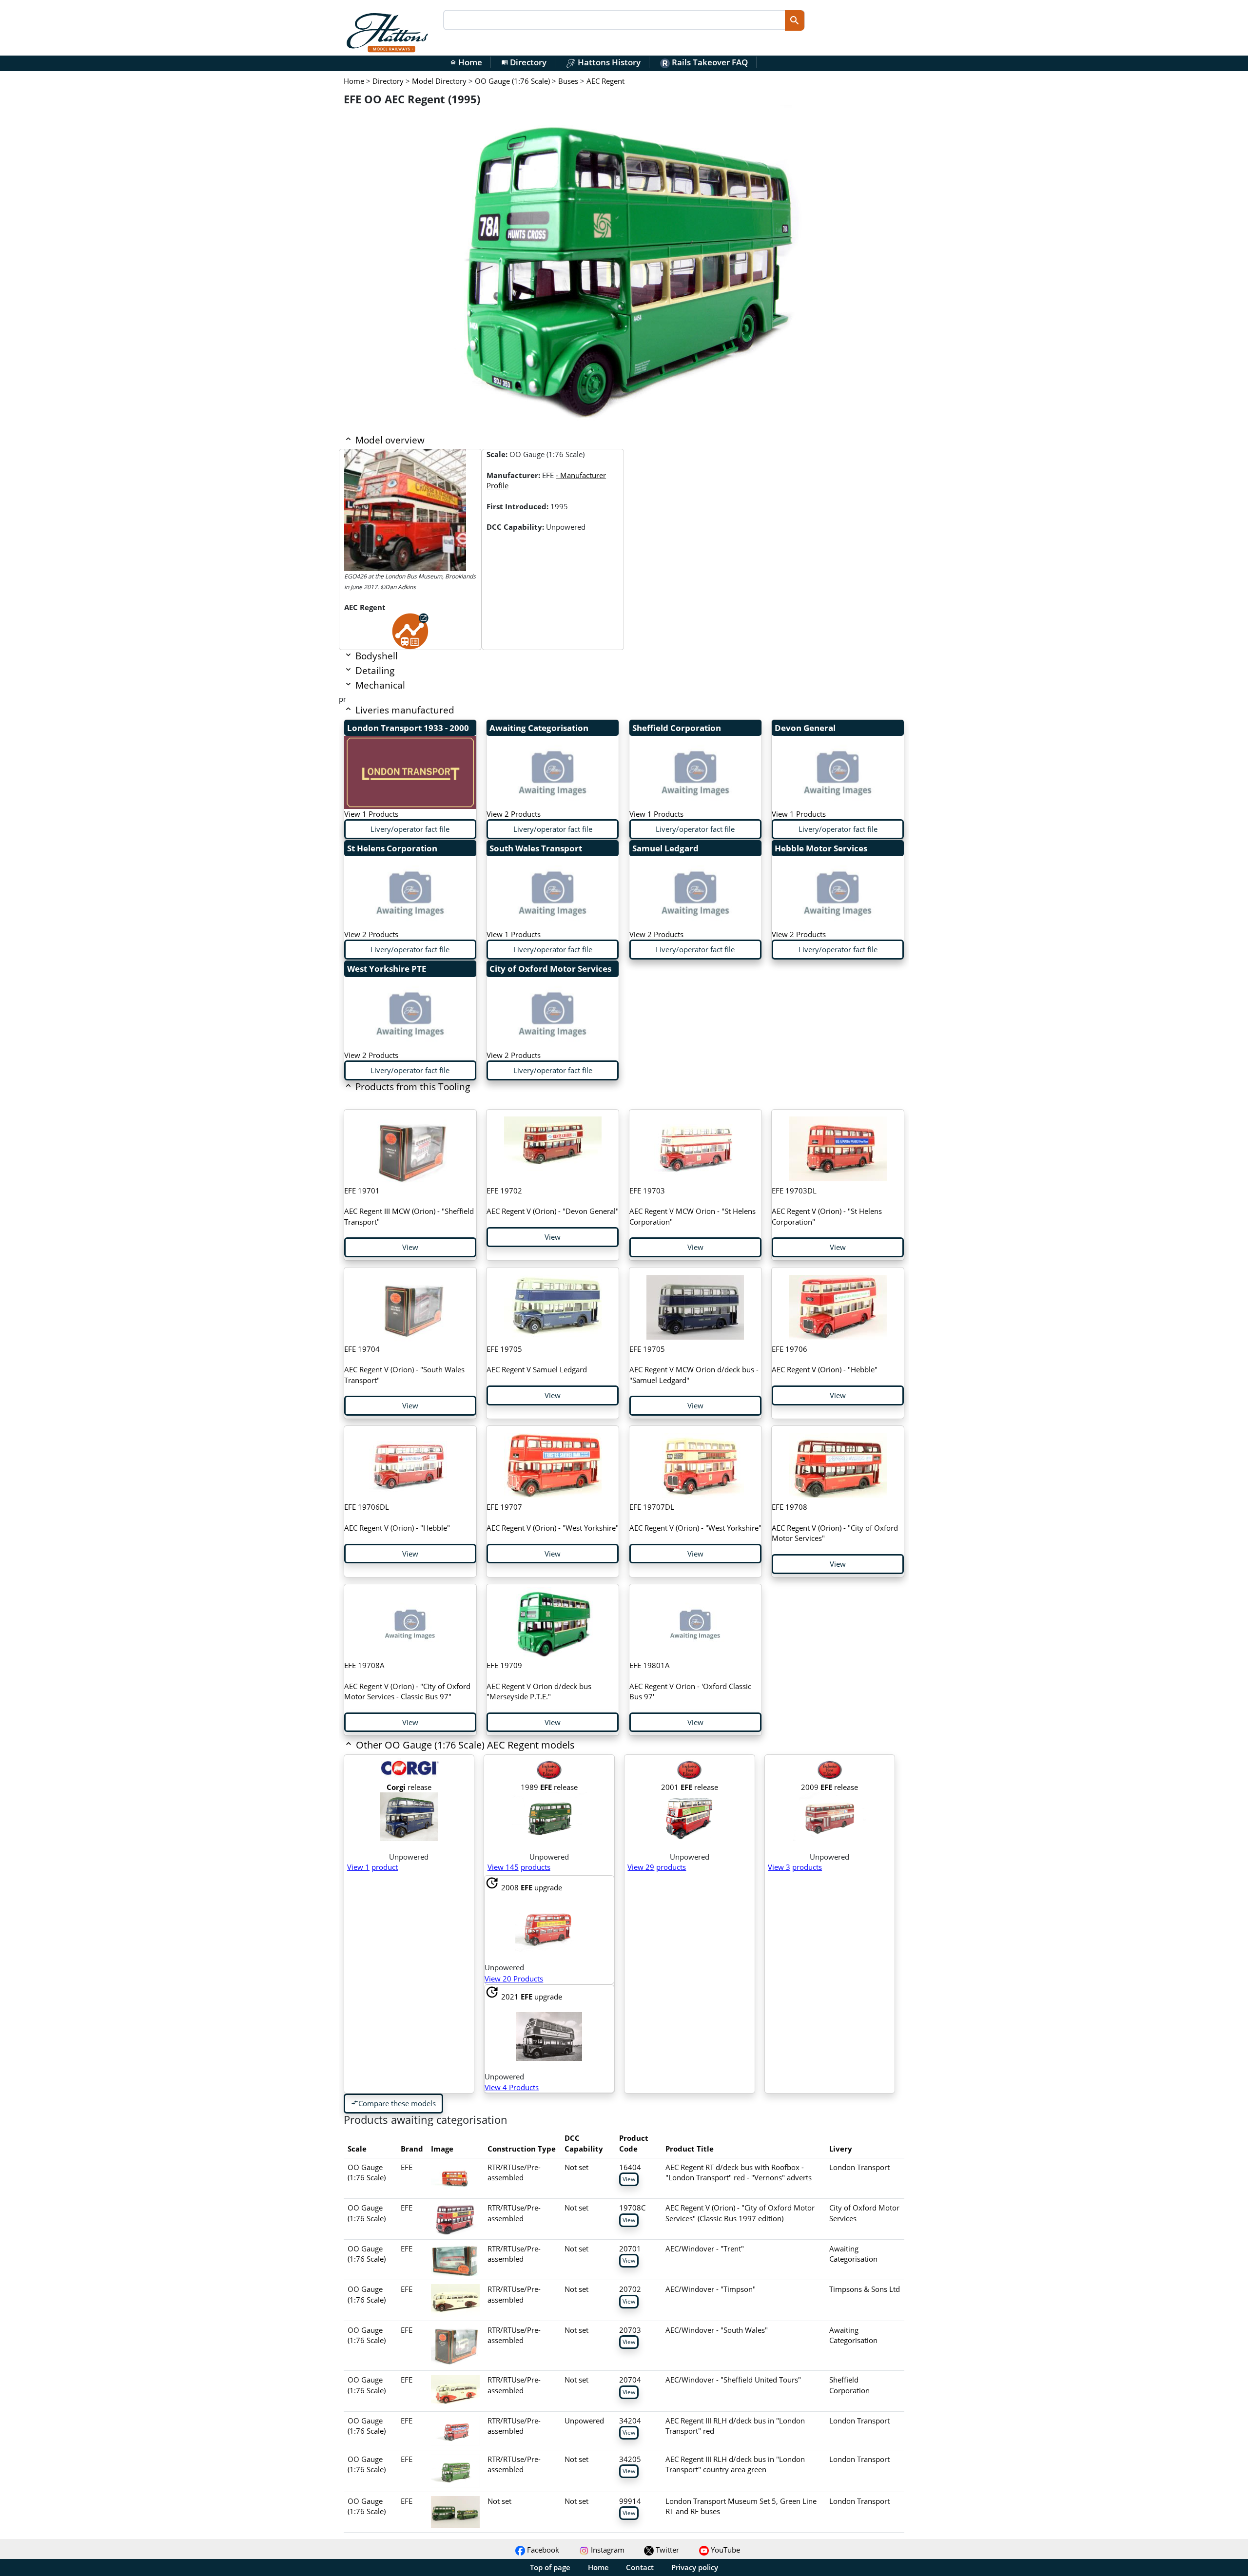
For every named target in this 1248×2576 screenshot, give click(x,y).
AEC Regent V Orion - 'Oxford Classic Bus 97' (690, 1681)
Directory (524, 62)
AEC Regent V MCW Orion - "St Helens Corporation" (692, 1206)
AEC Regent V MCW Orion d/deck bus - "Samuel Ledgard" (694, 1365)
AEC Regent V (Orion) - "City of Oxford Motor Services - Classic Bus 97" (407, 1681)
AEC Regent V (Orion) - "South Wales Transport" (404, 1365)
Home (466, 62)
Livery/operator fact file (410, 829)
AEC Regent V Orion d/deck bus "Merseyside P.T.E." (539, 1681)
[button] (568, 1746)
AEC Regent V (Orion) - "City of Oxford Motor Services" (835, 1522)
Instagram (607, 2550)
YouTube (724, 2550)
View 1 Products (371, 814)
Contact (640, 2567)
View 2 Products (514, 814)
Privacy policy (695, 2567)
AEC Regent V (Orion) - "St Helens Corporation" (827, 1206)
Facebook (542, 2550)
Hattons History (608, 62)
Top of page (550, 2567)
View (410, 1247)
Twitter (666, 2550)
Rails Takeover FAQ (709, 62)
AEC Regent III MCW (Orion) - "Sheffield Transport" (409, 1206)
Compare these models (393, 2103)
